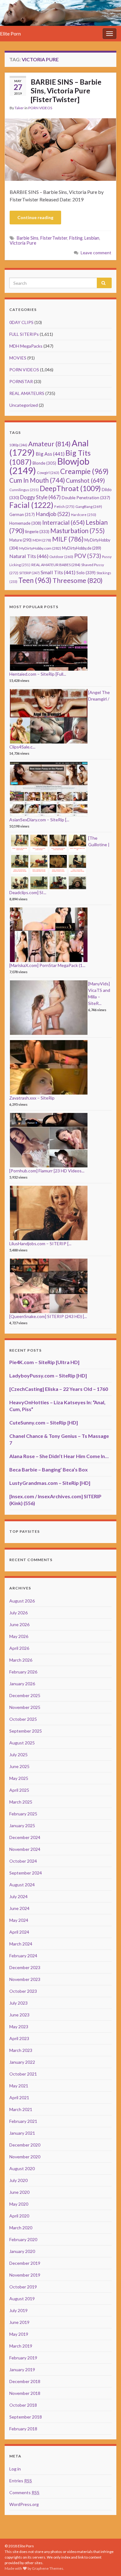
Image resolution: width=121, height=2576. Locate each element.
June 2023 (19, 2015)
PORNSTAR (21, 381)
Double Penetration (86, 497)
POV (88, 556)
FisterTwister (54, 238)
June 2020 (19, 2192)
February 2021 (23, 2121)
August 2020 (22, 2168)
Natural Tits (29, 556)
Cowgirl (48, 473)
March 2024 (21, 1944)
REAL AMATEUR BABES (56, 565)
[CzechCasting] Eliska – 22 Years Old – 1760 (59, 1389)
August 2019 (22, 2299)
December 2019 (25, 2263)
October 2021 (23, 2074)
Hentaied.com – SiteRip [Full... (38, 674)
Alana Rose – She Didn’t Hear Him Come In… (59, 1456)
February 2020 (23, 2239)
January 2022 (22, 2062)
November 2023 (25, 1979)
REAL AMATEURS (27, 393)
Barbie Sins (28, 238)
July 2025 (18, 1755)
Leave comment (96, 253)
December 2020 (25, 2145)
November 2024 (25, 1849)
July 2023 (18, 2003)
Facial (31, 505)
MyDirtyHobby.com (40, 548)
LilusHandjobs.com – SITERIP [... (40, 1243)
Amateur (49, 444)
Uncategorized (24, 405)
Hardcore (84, 515)
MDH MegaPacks (26, 346)
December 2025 (25, 1695)
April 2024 (19, 1932)
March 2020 (21, 2228)
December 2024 (25, 1837)
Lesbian (92, 238)
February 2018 (23, 2429)
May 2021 (19, 2086)
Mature (20, 540)
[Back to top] (107, 2562)
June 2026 (19, 1624)
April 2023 (19, 2038)
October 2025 (23, 1719)
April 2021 (19, 2097)
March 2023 (21, 2050)
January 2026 (22, 1684)
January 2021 (22, 2133)
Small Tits (58, 572)
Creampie (84, 471)
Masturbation (77, 531)
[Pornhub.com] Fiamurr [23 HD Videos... (47, 1171)
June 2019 (19, 2322)
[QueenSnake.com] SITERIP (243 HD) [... (48, 1316)
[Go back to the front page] (60, 13)
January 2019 (22, 2370)
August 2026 (22, 1601)
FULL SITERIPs (24, 334)
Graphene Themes (48, 2568)
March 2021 (21, 2109)
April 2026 (19, 1648)
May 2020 (19, 2204)
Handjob (53, 514)
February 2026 (23, 1672)
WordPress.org (24, 2504)
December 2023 (25, 1967)
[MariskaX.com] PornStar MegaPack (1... (47, 965)
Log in (15, 2469)
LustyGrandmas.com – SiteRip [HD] (50, 1483)
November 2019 (25, 2275)
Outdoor (61, 557)
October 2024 (23, 1861)
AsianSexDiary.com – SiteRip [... (39, 820)
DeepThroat (70, 488)
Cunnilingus (24, 490)
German (22, 514)
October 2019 (23, 2287)
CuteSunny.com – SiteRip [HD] (44, 1422)
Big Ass (50, 454)
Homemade (25, 523)
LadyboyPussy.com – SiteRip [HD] (48, 1375)
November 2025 (25, 1707)
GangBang (89, 507)
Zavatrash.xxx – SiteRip (32, 1098)
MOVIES (18, 358)
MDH (42, 540)
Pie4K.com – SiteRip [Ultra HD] (44, 1362)
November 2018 (25, 2393)
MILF (68, 539)
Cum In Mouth (37, 480)
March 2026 (21, 1660)
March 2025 (21, 1802)
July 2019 (18, 2310)
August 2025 (22, 1743)
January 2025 (22, 1825)
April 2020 (19, 2216)
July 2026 (18, 1613)
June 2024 (19, 1908)
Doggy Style (40, 497)
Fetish (64, 507)
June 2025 (19, 1766)
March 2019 (21, 2346)
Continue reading (35, 217)
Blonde (44, 463)
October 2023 (23, 1991)
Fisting (76, 238)
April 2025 (19, 1790)
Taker (19, 108)
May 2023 (19, 2027)
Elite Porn (10, 33)
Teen (35, 580)
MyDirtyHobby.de (82, 548)
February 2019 (23, 2358)
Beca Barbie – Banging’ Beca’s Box (49, 1469)
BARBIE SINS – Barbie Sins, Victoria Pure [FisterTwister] (66, 91)
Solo (86, 572)
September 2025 (26, 1731)
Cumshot (85, 480)
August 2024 (22, 1885)
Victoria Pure (23, 243)
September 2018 (26, 2417)
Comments (24, 2492)
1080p (18, 445)
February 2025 (23, 1814)
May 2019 (19, 2334)
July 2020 (18, 2180)
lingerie (37, 532)
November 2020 (25, 2157)
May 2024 (19, 1920)
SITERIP (29, 573)
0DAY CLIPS (21, 322)
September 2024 (26, 1873)
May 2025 (19, 1778)
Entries (21, 2481)
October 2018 (23, 2405)
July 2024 (18, 1896)
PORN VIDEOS (40, 108)
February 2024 (23, 1956)
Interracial (63, 522)
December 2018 (25, 2381)
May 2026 (19, 1636)
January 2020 (22, 2251)
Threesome (78, 580)
